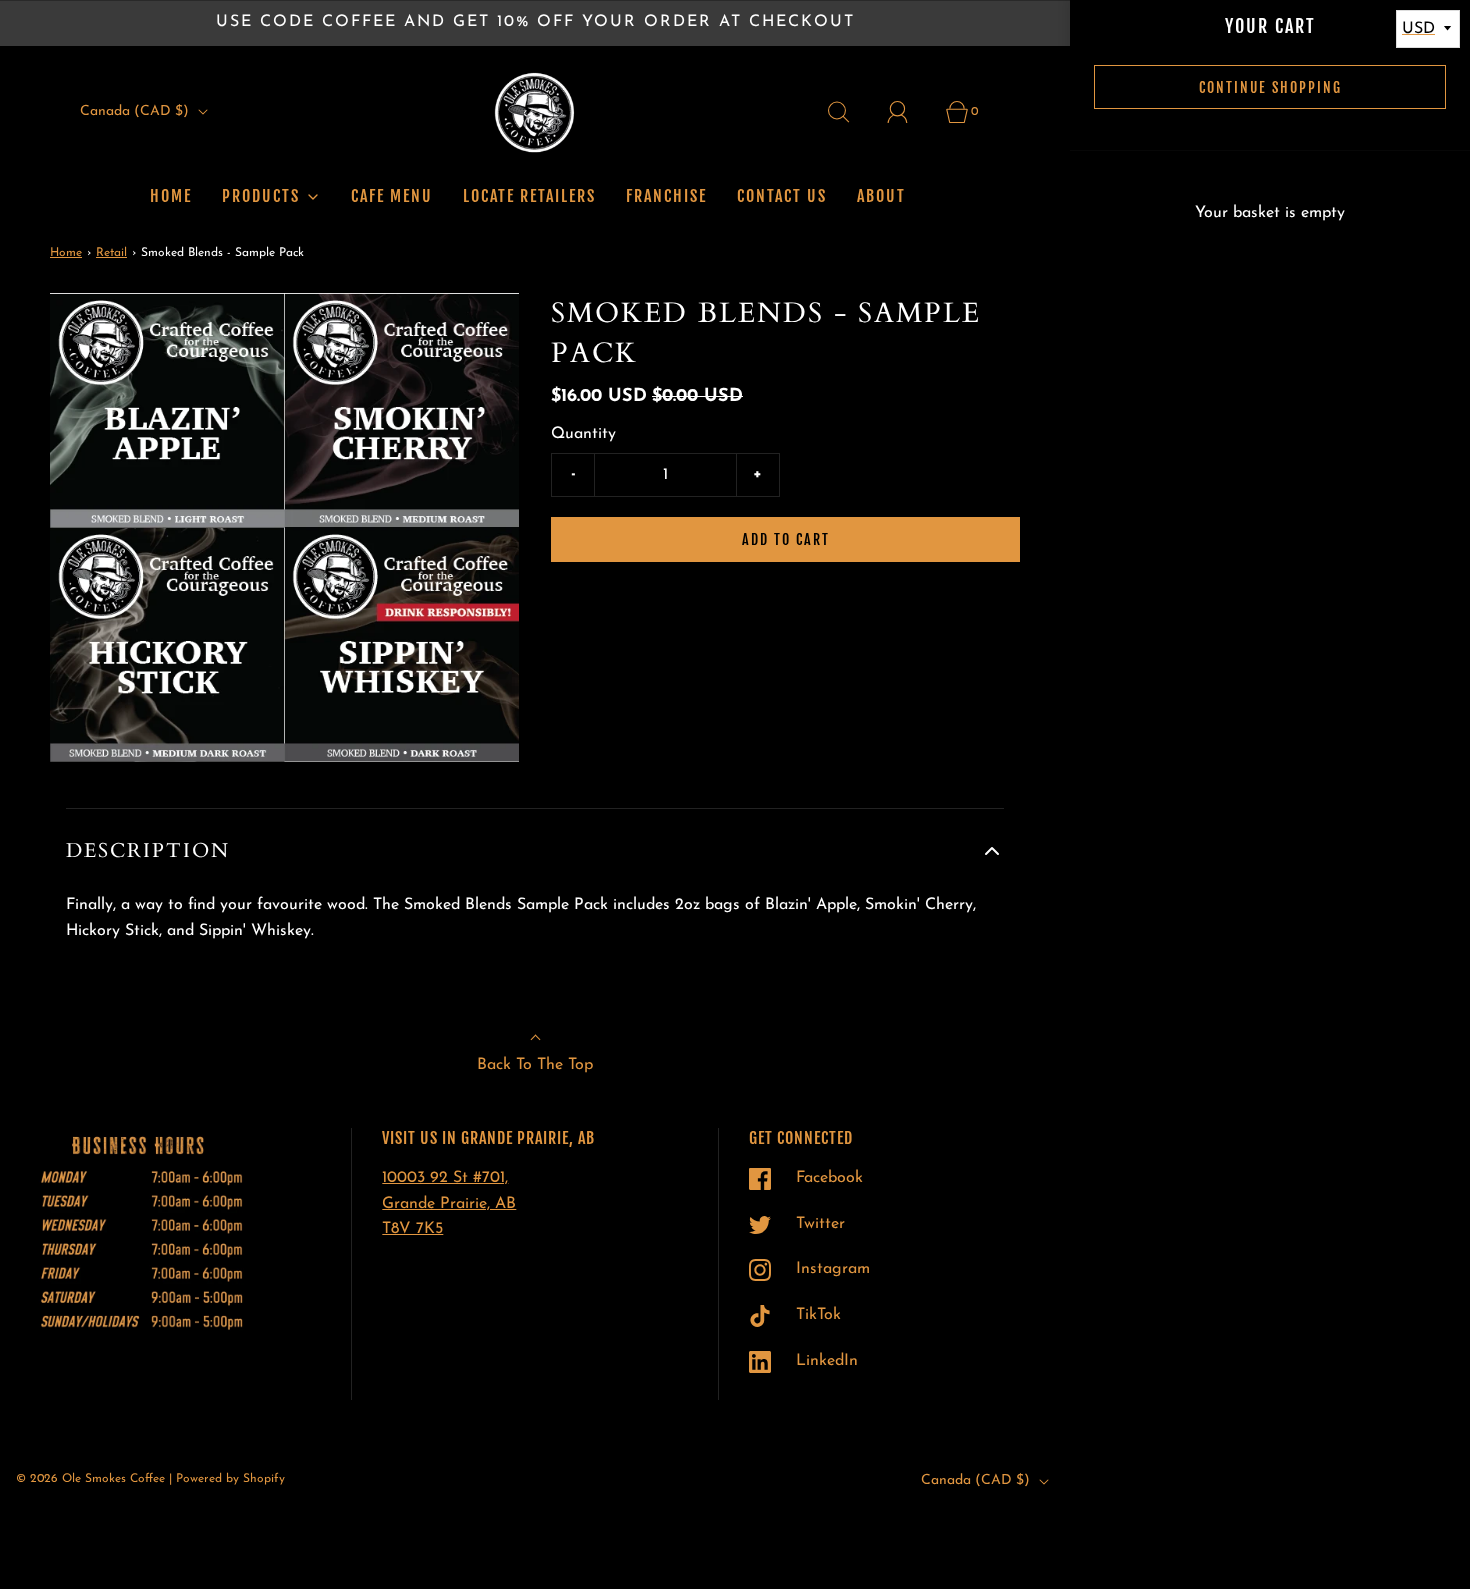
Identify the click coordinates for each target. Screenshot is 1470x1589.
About (881, 196)
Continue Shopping (1270, 87)
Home (171, 196)
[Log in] (909, 112)
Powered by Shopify (230, 1479)
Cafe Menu (392, 196)
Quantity (583, 434)
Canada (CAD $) (136, 111)
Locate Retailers (529, 196)
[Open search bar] (850, 112)
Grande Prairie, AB (449, 1204)
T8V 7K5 (412, 1229)
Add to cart (786, 539)
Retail (111, 253)
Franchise (666, 196)
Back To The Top (535, 1065)
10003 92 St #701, (445, 1178)
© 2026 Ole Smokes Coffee (90, 1479)
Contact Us (782, 196)
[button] (535, 851)
